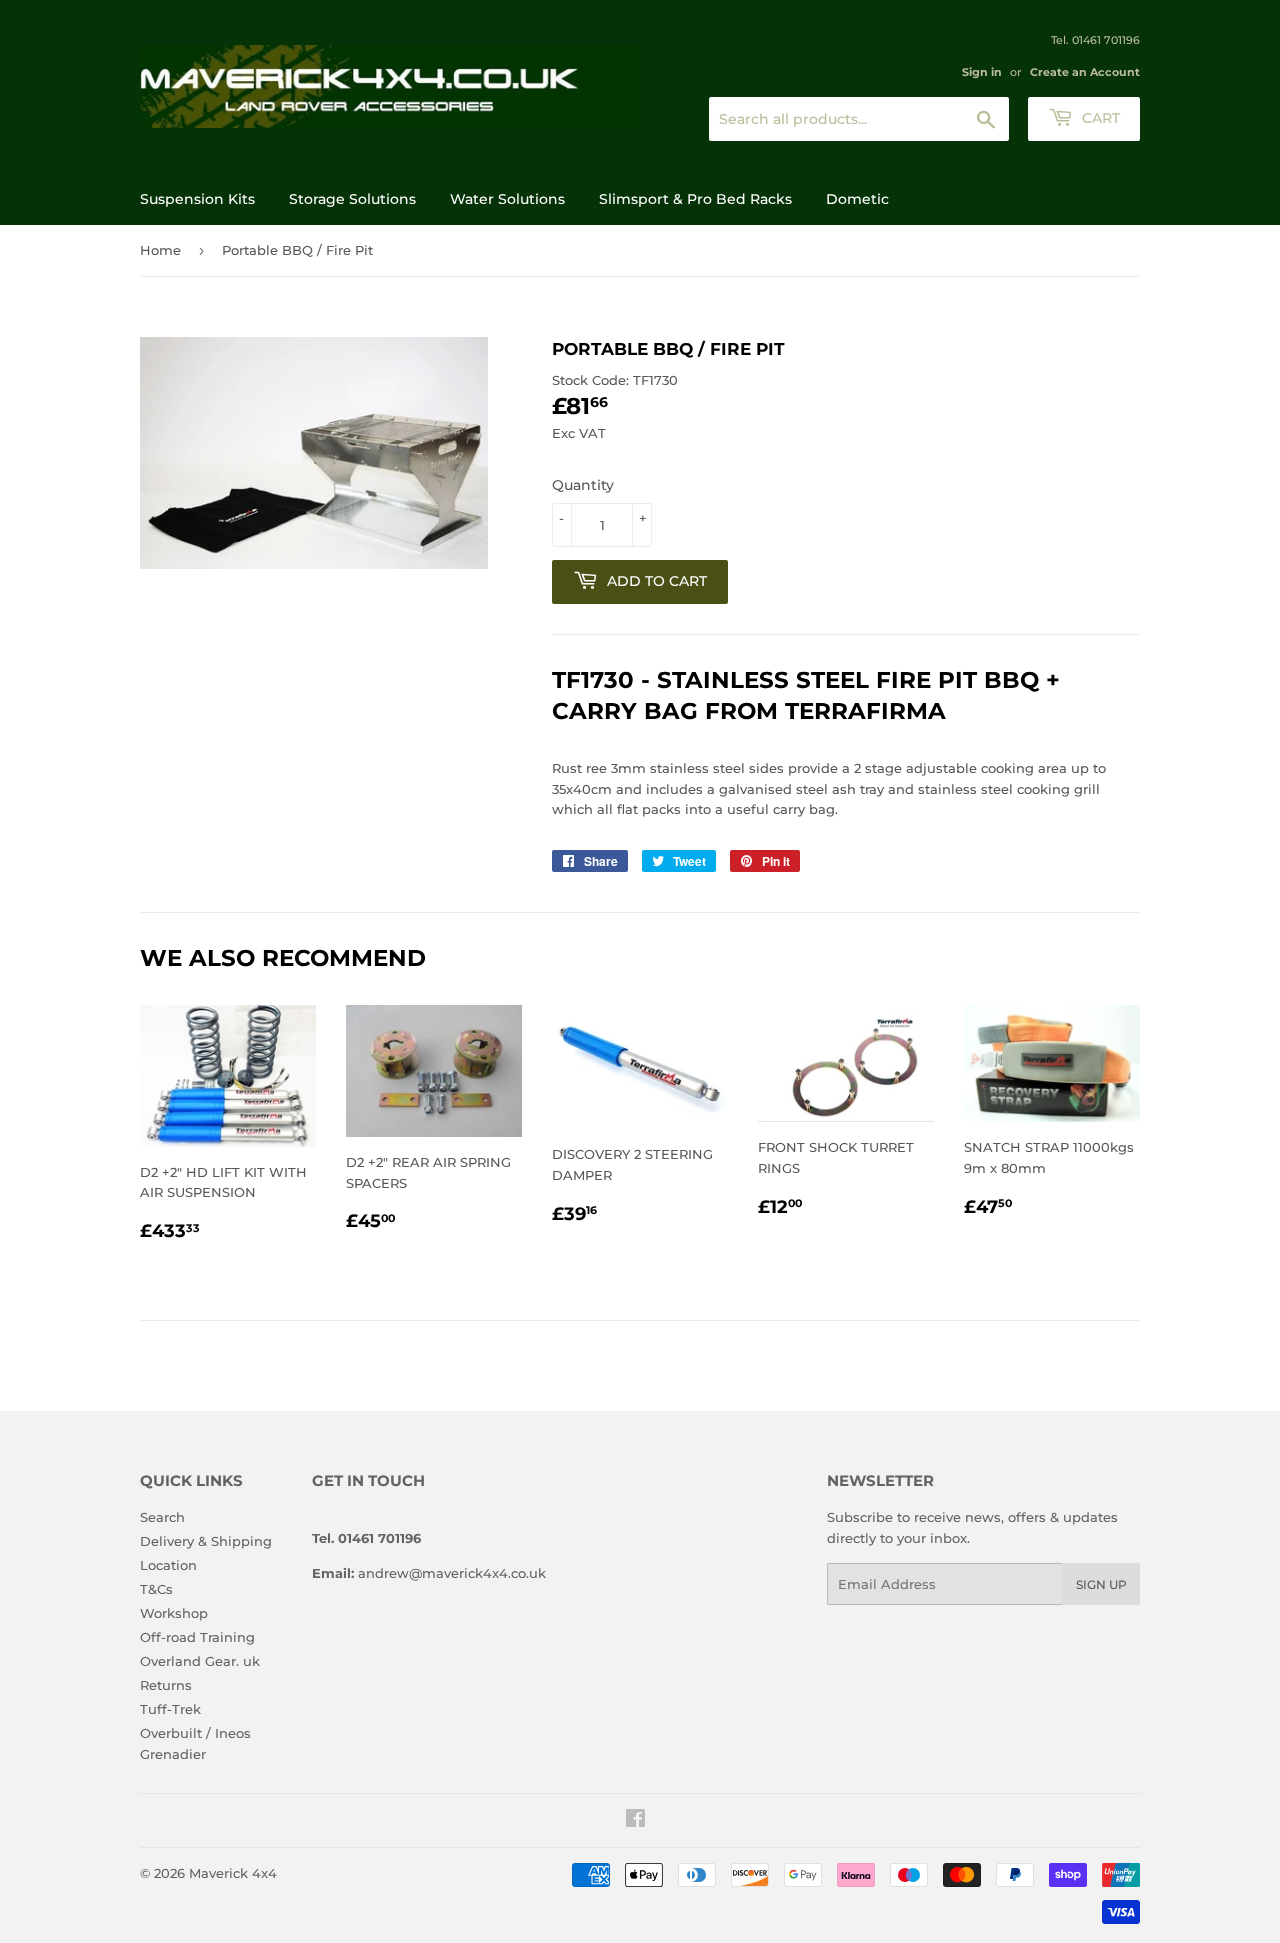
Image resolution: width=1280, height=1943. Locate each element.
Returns (166, 1685)
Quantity (583, 485)
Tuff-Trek (170, 1709)
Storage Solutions (352, 199)
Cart (1099, 118)
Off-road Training (197, 1637)
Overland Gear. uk (200, 1661)
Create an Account (1085, 72)
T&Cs (156, 1589)
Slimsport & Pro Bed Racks (695, 199)
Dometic (857, 199)
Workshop (174, 1613)
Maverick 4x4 (233, 1873)
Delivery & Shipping (206, 1541)
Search (162, 1517)
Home (160, 250)
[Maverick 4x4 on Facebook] (635, 1821)
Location (168, 1565)
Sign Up (1101, 1584)
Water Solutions (507, 199)
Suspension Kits (197, 199)
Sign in (982, 72)
